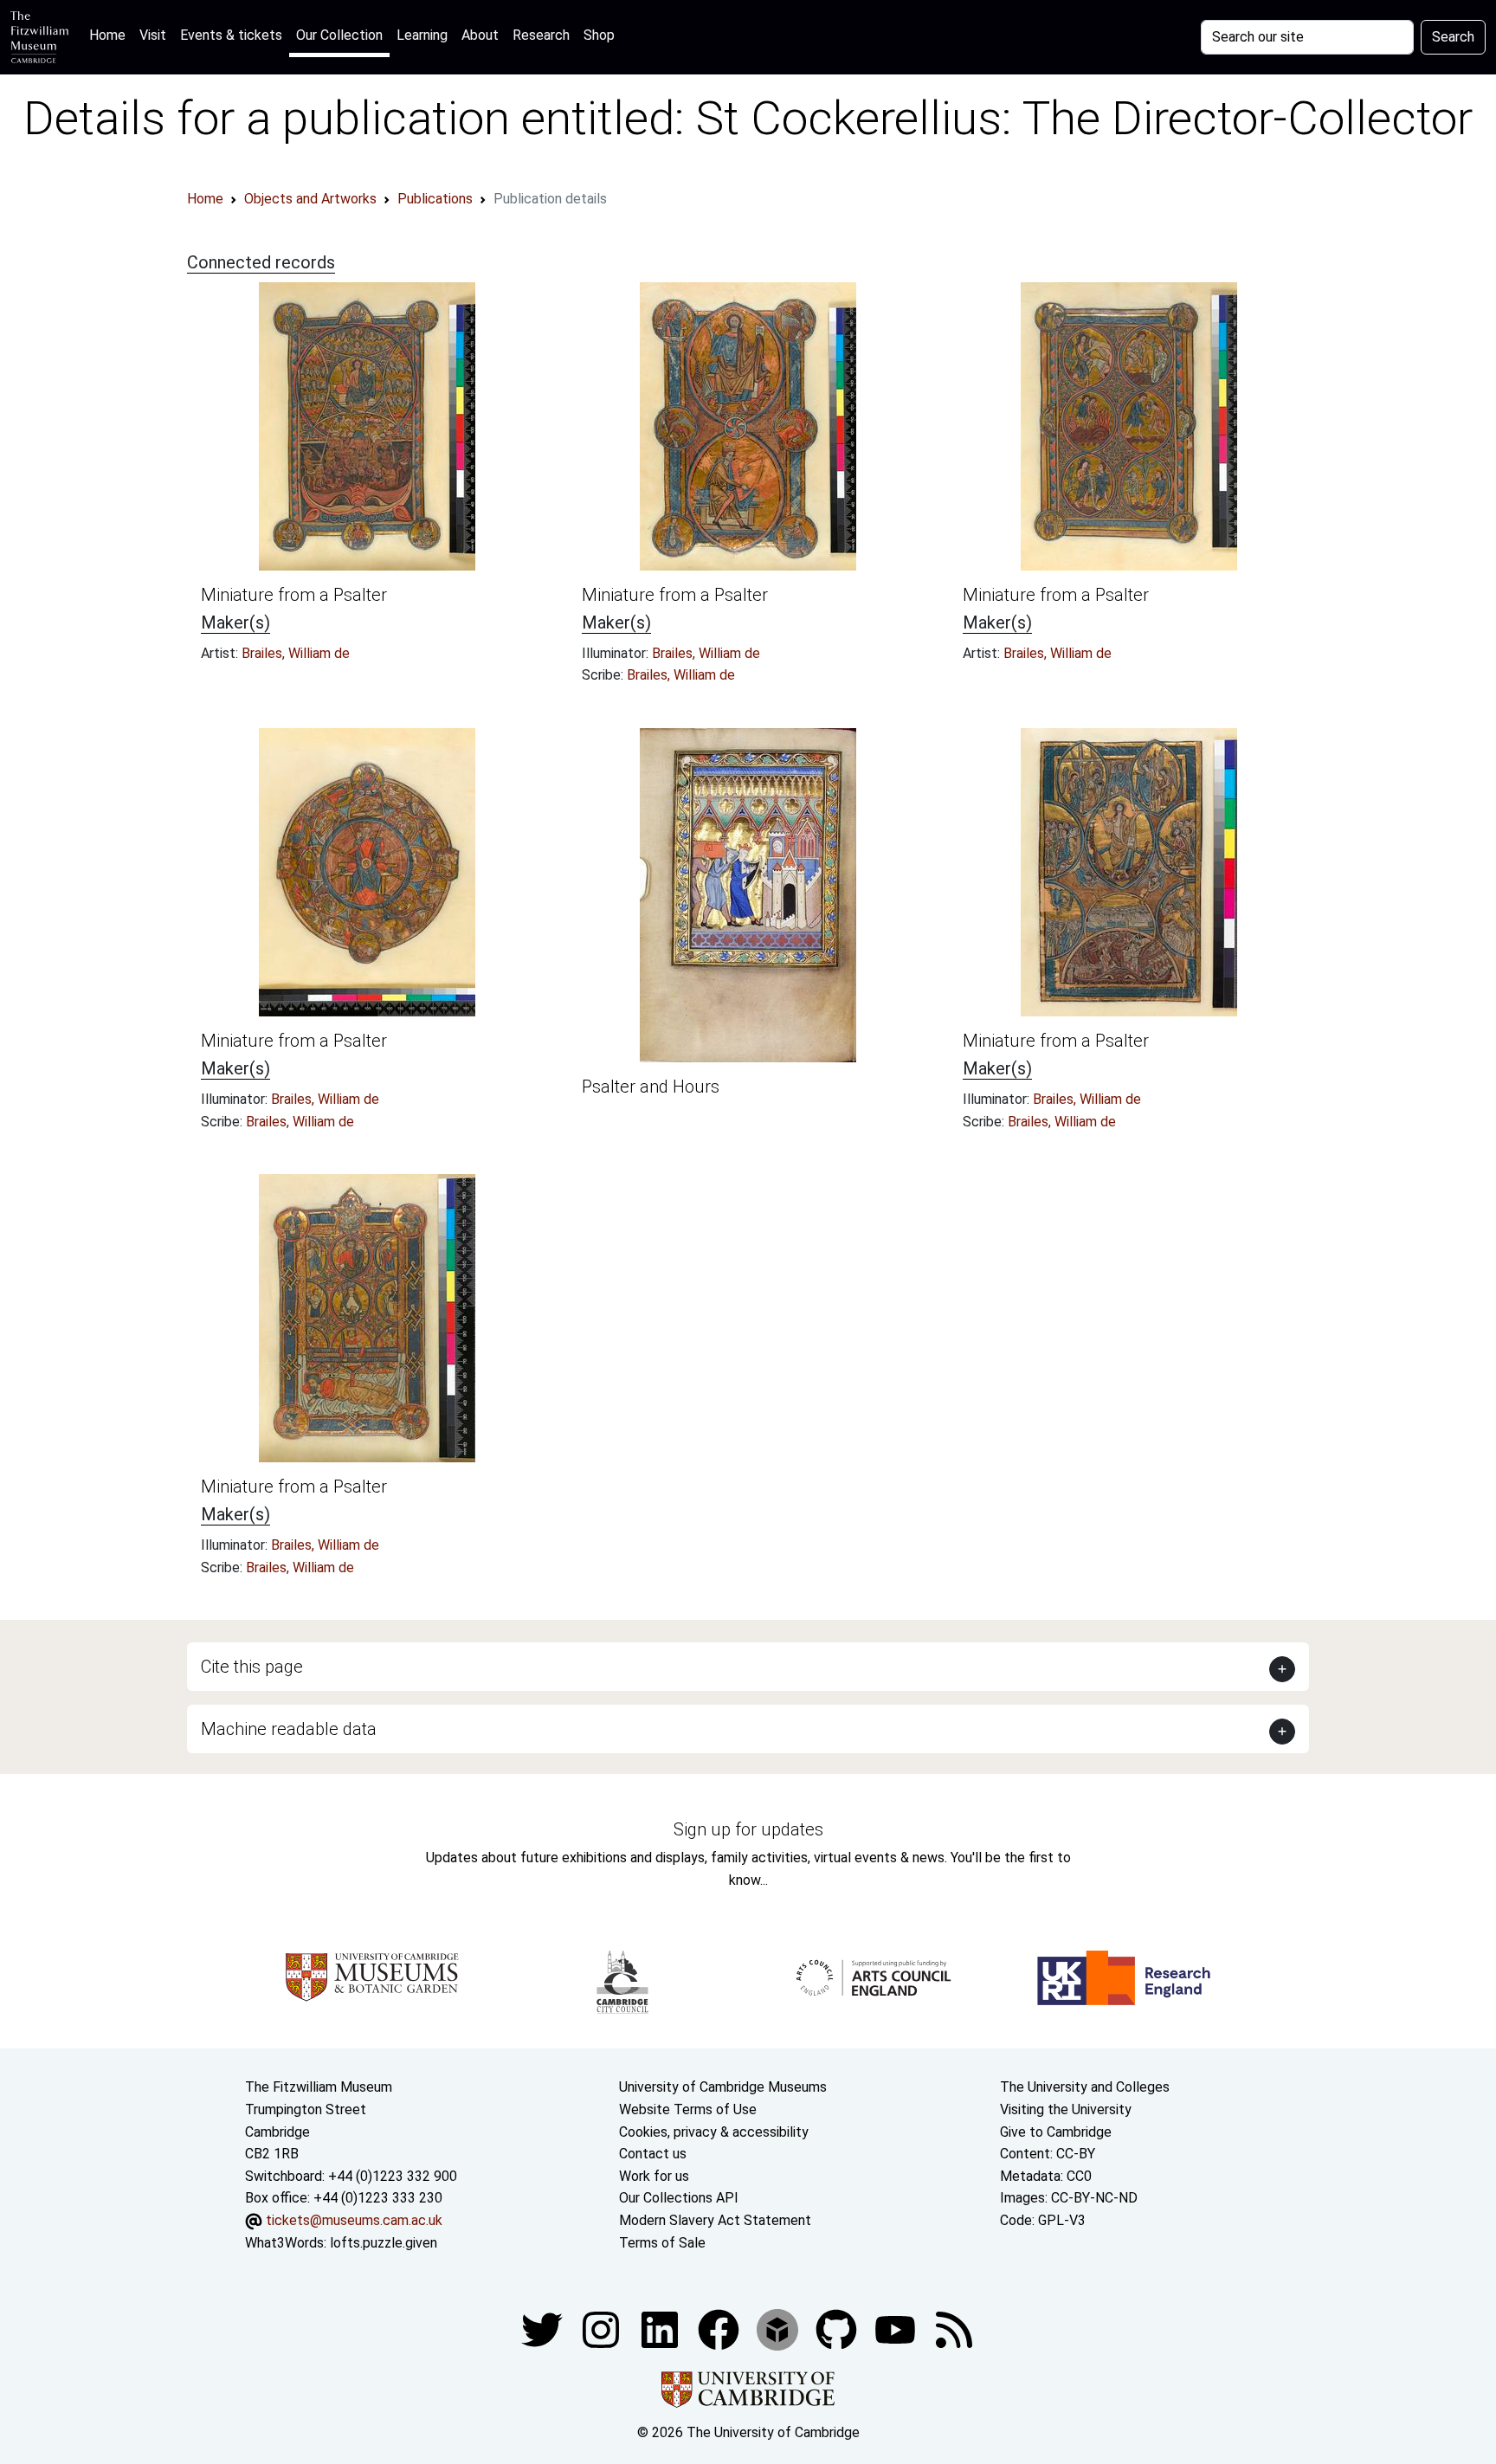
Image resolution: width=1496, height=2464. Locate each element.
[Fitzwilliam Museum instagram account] (603, 2329)
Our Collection (339, 35)
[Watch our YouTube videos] (897, 2329)
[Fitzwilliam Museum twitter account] (544, 2329)
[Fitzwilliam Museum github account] (838, 2329)
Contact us (653, 2154)
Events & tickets (231, 35)
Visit (153, 35)
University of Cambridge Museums (723, 2087)
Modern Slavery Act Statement (715, 2220)
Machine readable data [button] (289, 1729)
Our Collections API (679, 2198)
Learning (422, 35)
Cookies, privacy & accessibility (714, 2132)
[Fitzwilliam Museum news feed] (954, 2329)
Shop (599, 35)
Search (1453, 37)
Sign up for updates (748, 1829)
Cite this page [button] (252, 1667)
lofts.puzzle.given (384, 2243)
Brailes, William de (296, 653)
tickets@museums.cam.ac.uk (354, 2220)
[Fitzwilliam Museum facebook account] (661, 2329)
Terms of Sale (662, 2243)
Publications (435, 199)
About (480, 35)
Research (541, 35)
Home (111, 35)
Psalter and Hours (651, 1087)
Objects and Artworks (310, 199)
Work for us (654, 2176)
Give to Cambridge (1056, 2132)
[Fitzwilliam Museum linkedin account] (720, 2329)
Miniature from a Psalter (294, 595)
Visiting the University (1066, 2109)
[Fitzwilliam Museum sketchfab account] (779, 2329)
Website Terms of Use (688, 2109)
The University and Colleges (1085, 2087)
